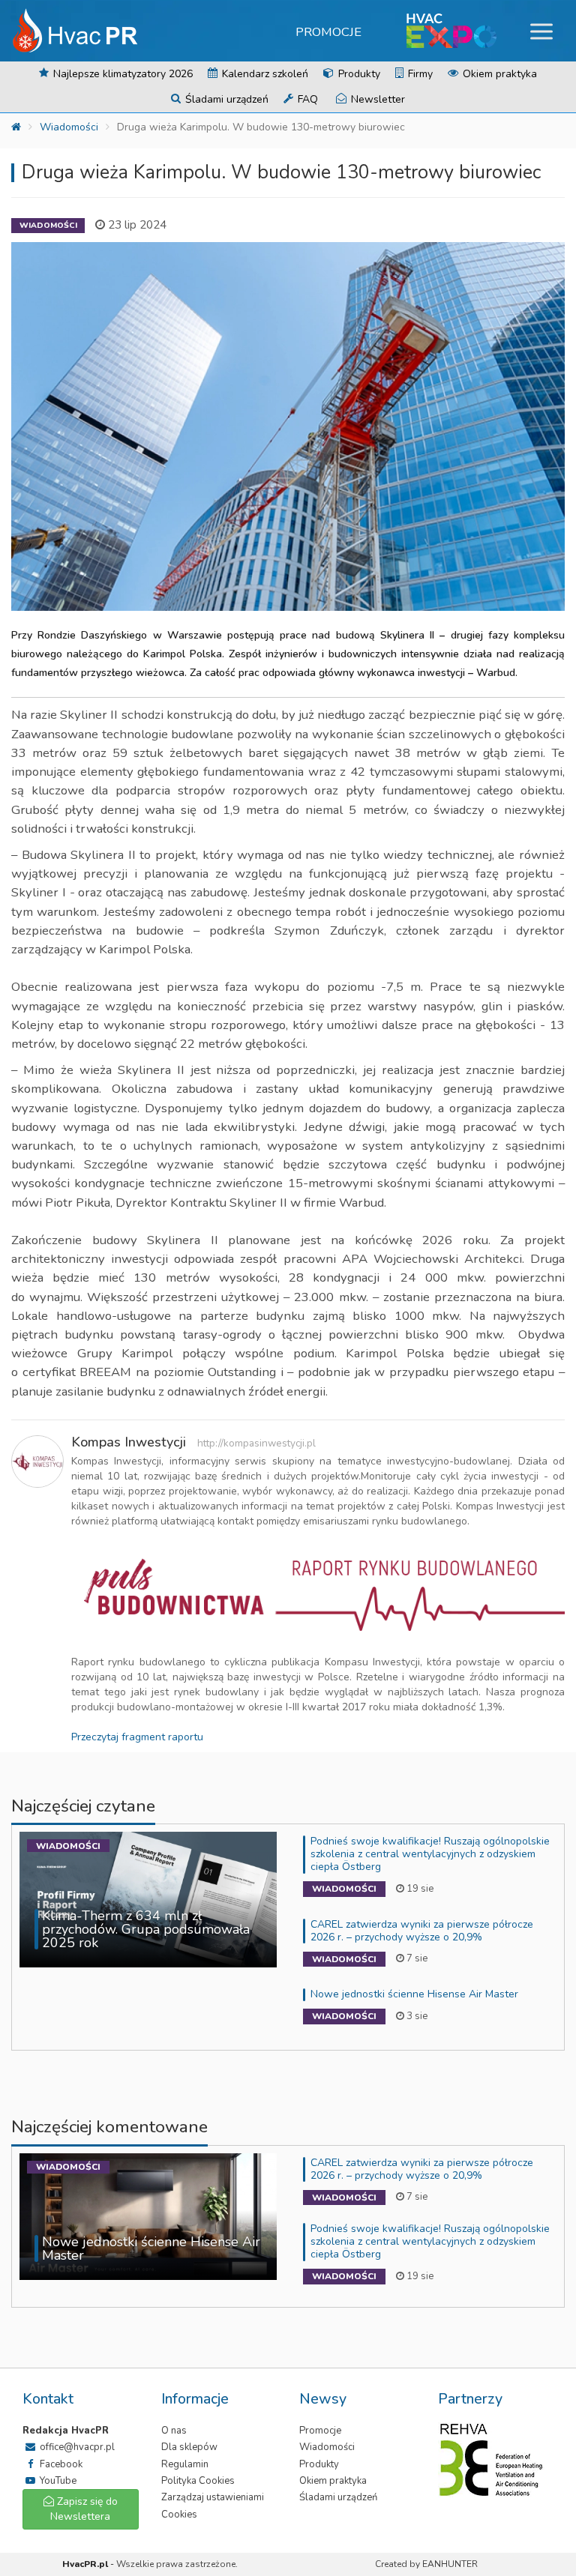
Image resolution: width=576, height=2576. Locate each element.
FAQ (306, 99)
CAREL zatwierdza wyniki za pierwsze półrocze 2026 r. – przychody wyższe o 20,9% (422, 1931)
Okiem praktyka (498, 74)
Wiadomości (69, 127)
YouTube (57, 2481)
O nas (174, 2431)
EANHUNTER (450, 2564)
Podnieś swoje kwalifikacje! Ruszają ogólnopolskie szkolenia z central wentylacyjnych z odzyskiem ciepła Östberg (430, 1854)
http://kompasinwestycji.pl (256, 1443)
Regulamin (185, 2464)
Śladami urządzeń (225, 99)
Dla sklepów (189, 2447)
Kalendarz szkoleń (264, 74)
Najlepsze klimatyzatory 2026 (121, 74)
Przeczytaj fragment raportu (137, 1737)
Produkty (358, 74)
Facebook (60, 2464)
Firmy (419, 74)
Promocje (328, 32)
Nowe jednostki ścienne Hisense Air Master (414, 1994)
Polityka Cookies (198, 2481)
